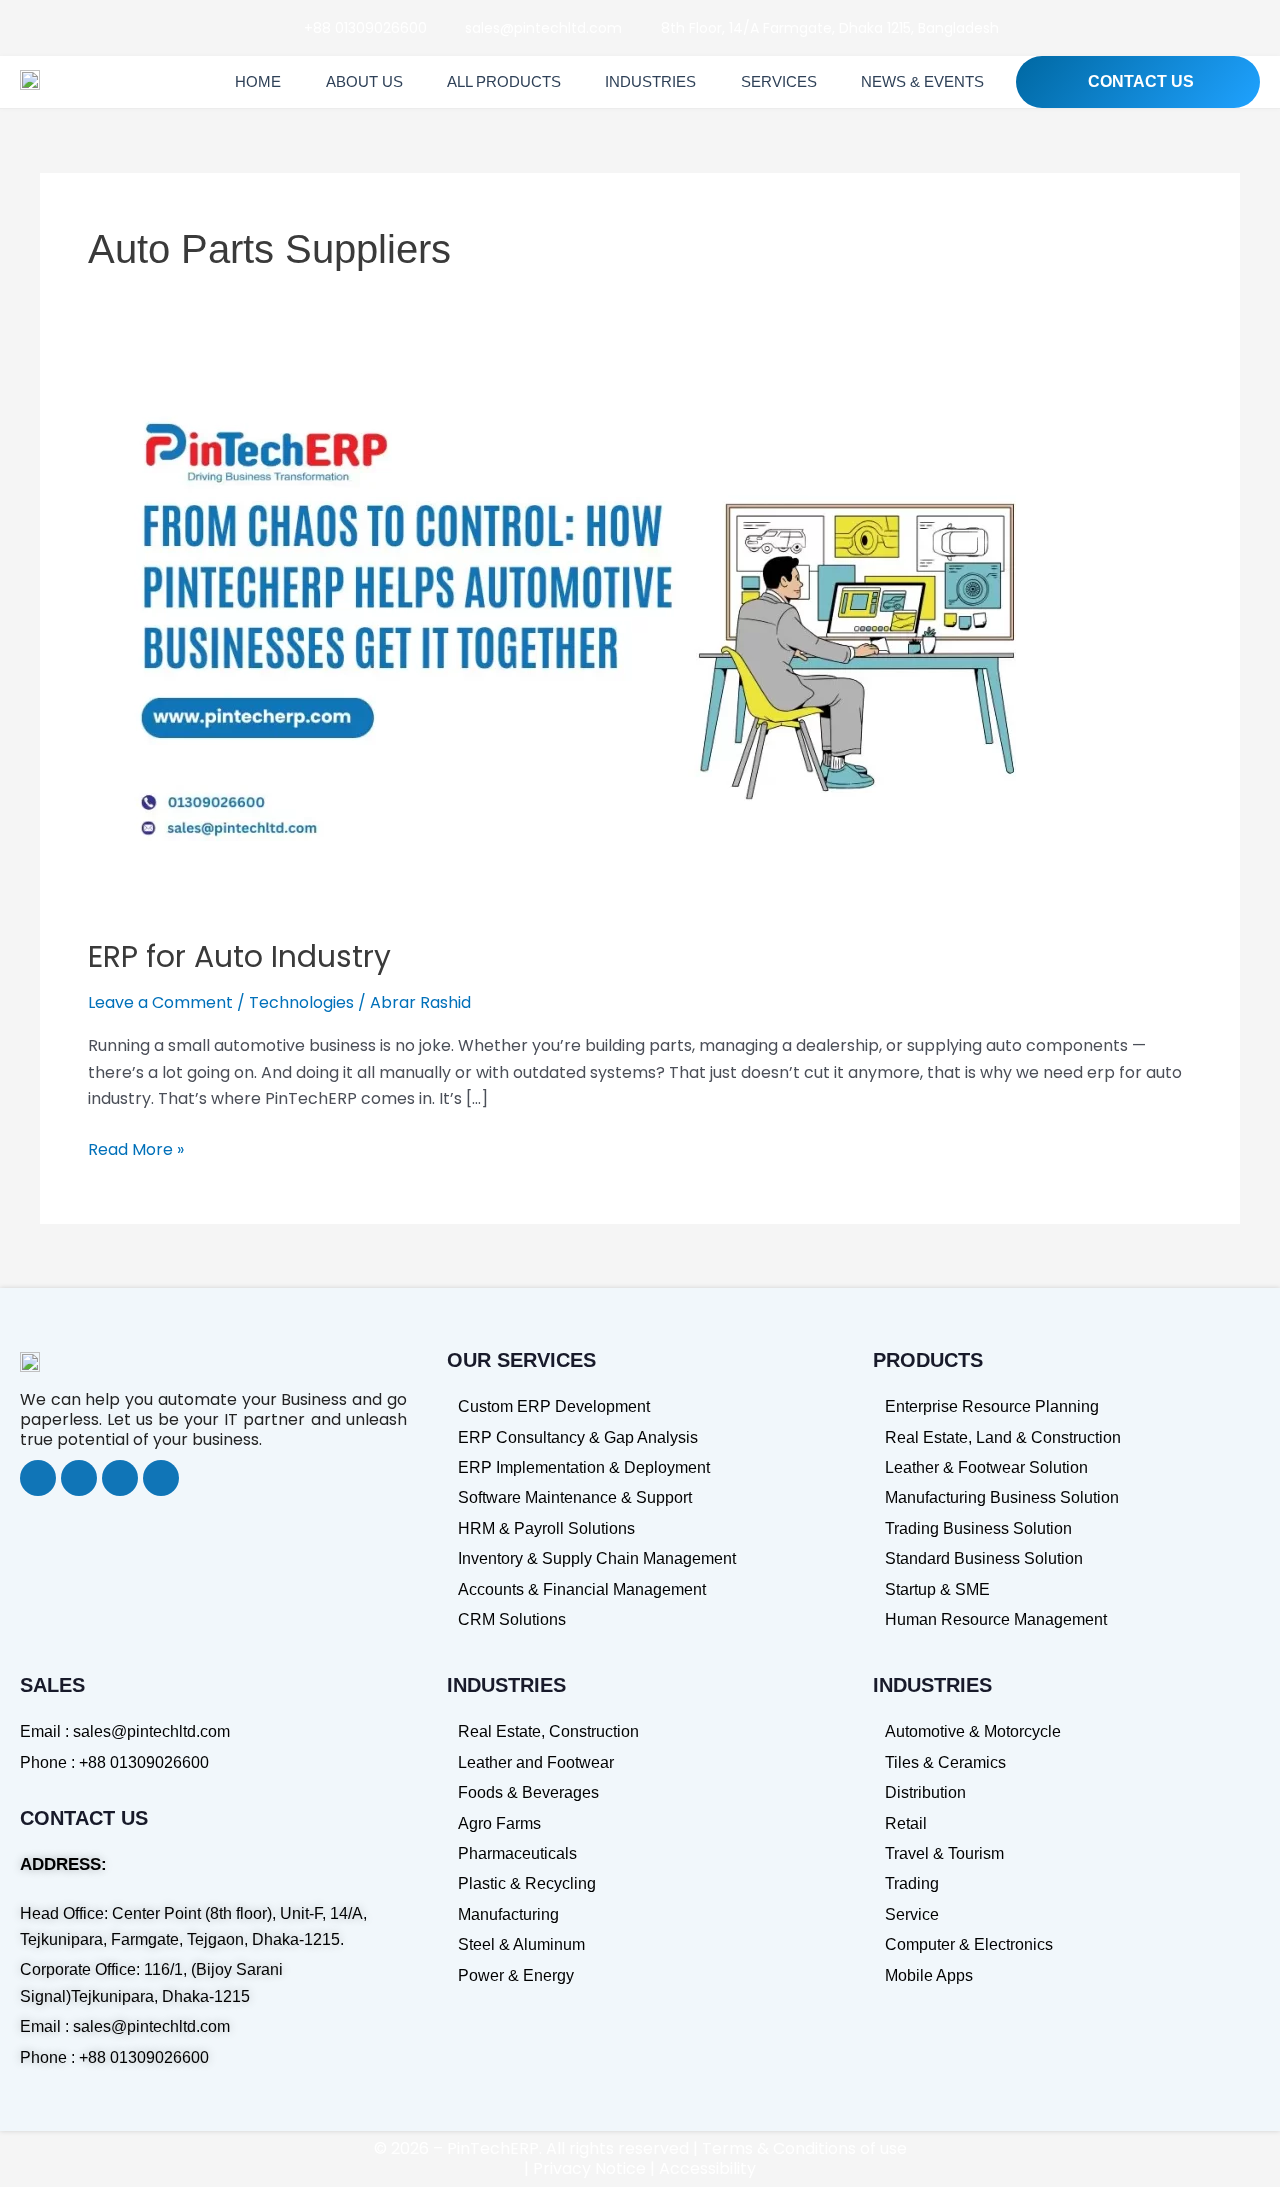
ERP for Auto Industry (239, 956)
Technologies (301, 1002)
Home (258, 81)
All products (504, 81)
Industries (650, 81)
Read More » (136, 1149)
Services (779, 81)
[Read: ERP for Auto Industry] (600, 643)
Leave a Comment (160, 1002)
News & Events (922, 81)
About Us (364, 81)
